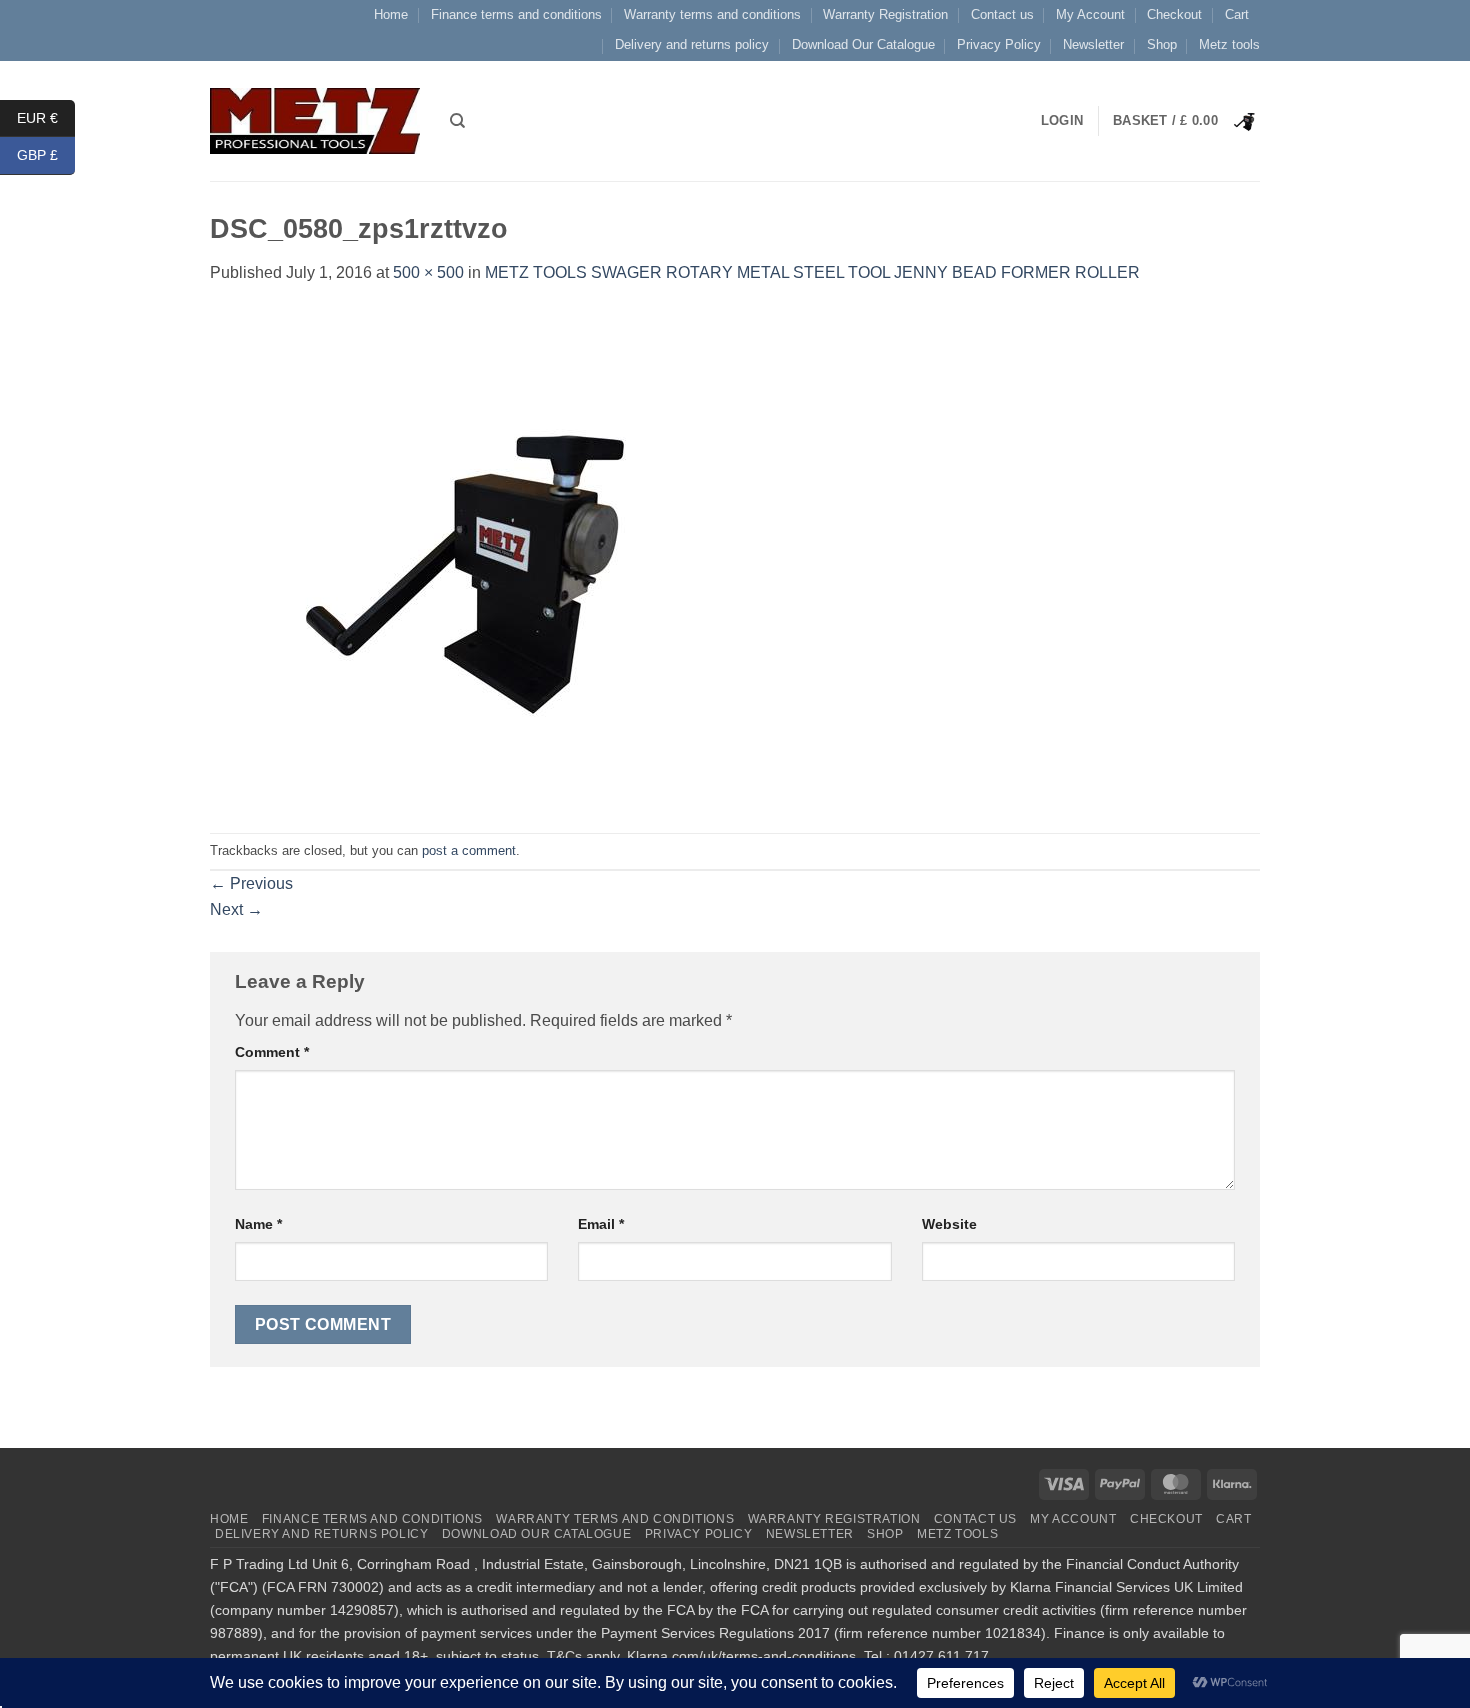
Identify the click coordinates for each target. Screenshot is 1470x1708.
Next (236, 909)
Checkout (1174, 14)
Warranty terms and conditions (712, 14)
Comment (272, 1052)
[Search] (457, 121)
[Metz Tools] (315, 120)
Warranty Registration (885, 14)
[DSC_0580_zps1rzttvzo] (460, 558)
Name (258, 1224)
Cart (1237, 14)
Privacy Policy (999, 44)
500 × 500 (428, 272)
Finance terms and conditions (516, 14)
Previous (251, 883)
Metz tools (1229, 44)
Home (391, 14)
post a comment (469, 850)
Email (601, 1224)
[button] (1186, 121)
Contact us (1002, 14)
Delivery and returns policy (692, 44)
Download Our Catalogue (863, 44)
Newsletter (1093, 44)
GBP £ (46, 155)
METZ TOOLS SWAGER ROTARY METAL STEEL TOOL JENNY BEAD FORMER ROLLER (812, 272)
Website (949, 1224)
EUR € (46, 117)
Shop (1162, 44)
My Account (1090, 14)
